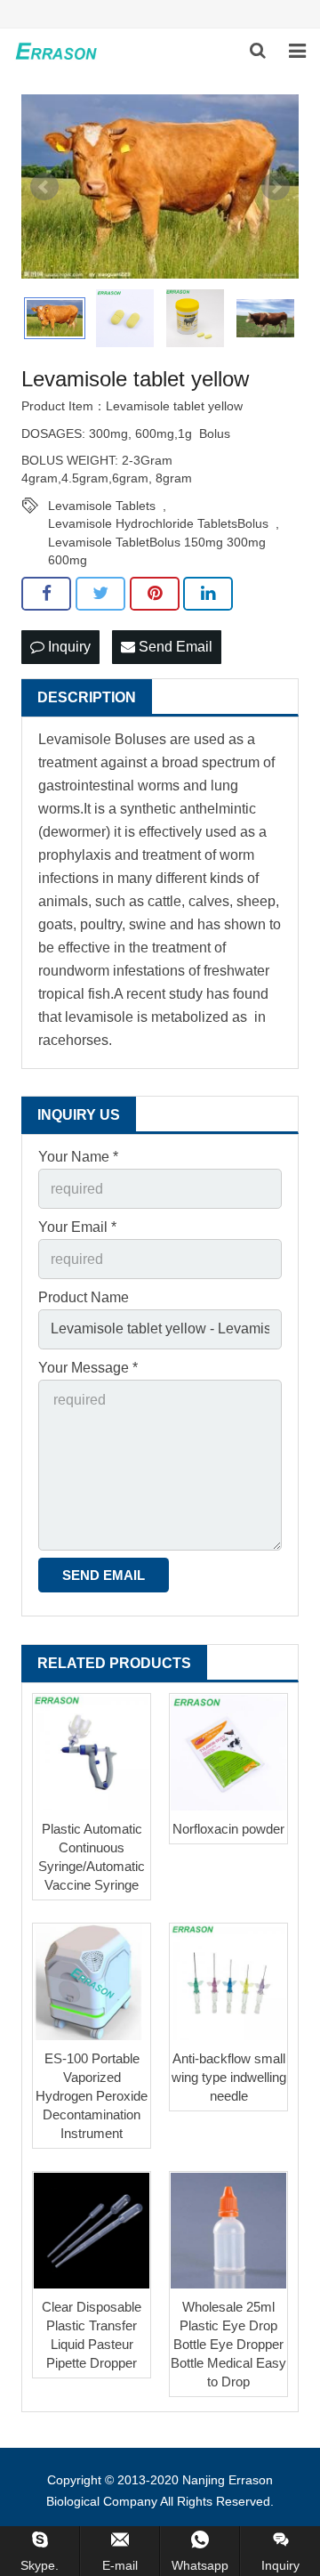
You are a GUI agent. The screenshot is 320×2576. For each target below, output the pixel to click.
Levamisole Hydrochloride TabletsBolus (158, 523)
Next (276, 187)
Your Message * (88, 1368)
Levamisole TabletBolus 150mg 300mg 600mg (157, 543)
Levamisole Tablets (102, 506)
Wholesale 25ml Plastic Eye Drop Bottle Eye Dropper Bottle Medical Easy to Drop (228, 2344)
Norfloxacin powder (228, 1829)
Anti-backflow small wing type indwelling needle (229, 2077)
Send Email (174, 647)
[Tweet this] (100, 594)
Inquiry (68, 647)
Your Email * (77, 1227)
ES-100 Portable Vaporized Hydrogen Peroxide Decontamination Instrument (92, 2096)
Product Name (84, 1297)
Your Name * (78, 1157)
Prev (44, 187)
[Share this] (46, 594)
